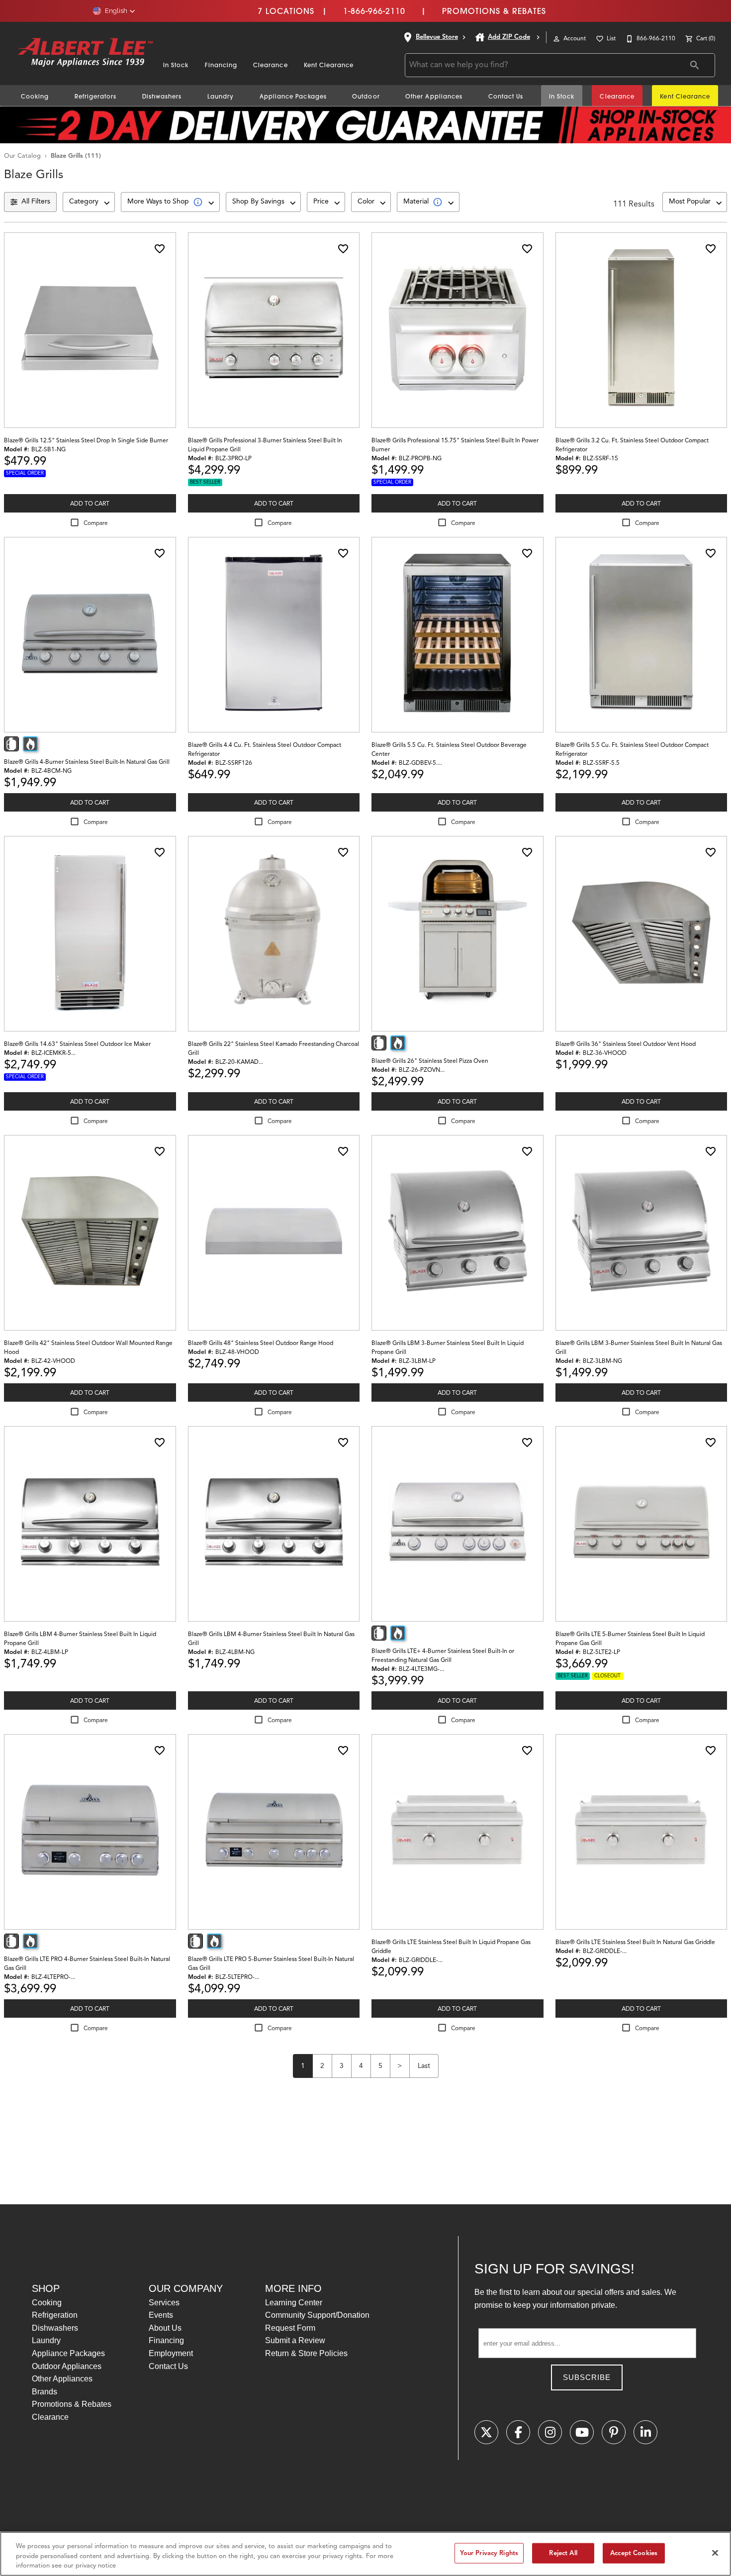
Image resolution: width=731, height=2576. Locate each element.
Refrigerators (96, 96)
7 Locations (286, 11)
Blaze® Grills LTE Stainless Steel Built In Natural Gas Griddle (635, 1942)
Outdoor (366, 96)
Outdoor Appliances (67, 2366)
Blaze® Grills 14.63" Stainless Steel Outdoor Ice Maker (77, 1044)
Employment (171, 2353)
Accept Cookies (634, 2553)
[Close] (715, 2553)
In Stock (176, 65)
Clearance (271, 65)
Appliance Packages (293, 96)
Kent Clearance (329, 65)
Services (164, 2303)
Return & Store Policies (306, 2353)
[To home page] (86, 53)
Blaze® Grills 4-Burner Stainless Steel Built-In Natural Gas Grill (87, 762)
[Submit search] (695, 65)
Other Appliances (434, 96)
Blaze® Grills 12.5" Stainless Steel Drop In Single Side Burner (86, 440)
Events (161, 2315)
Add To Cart (90, 503)
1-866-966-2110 (374, 11)
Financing (221, 65)
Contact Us (506, 96)
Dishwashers (162, 96)
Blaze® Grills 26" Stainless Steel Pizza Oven (430, 1061)
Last (424, 2066)
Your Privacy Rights (489, 2553)
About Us (165, 2328)
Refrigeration (55, 2315)
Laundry (221, 96)
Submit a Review (295, 2340)
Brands (45, 2392)
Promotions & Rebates (494, 11)
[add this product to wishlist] (160, 249)
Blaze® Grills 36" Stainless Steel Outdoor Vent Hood (626, 1044)
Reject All (563, 2553)
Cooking (35, 96)
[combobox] (89, 202)
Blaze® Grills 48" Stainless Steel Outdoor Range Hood (261, 1343)
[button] (114, 11)
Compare (96, 523)
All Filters (36, 201)
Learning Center (294, 2303)
